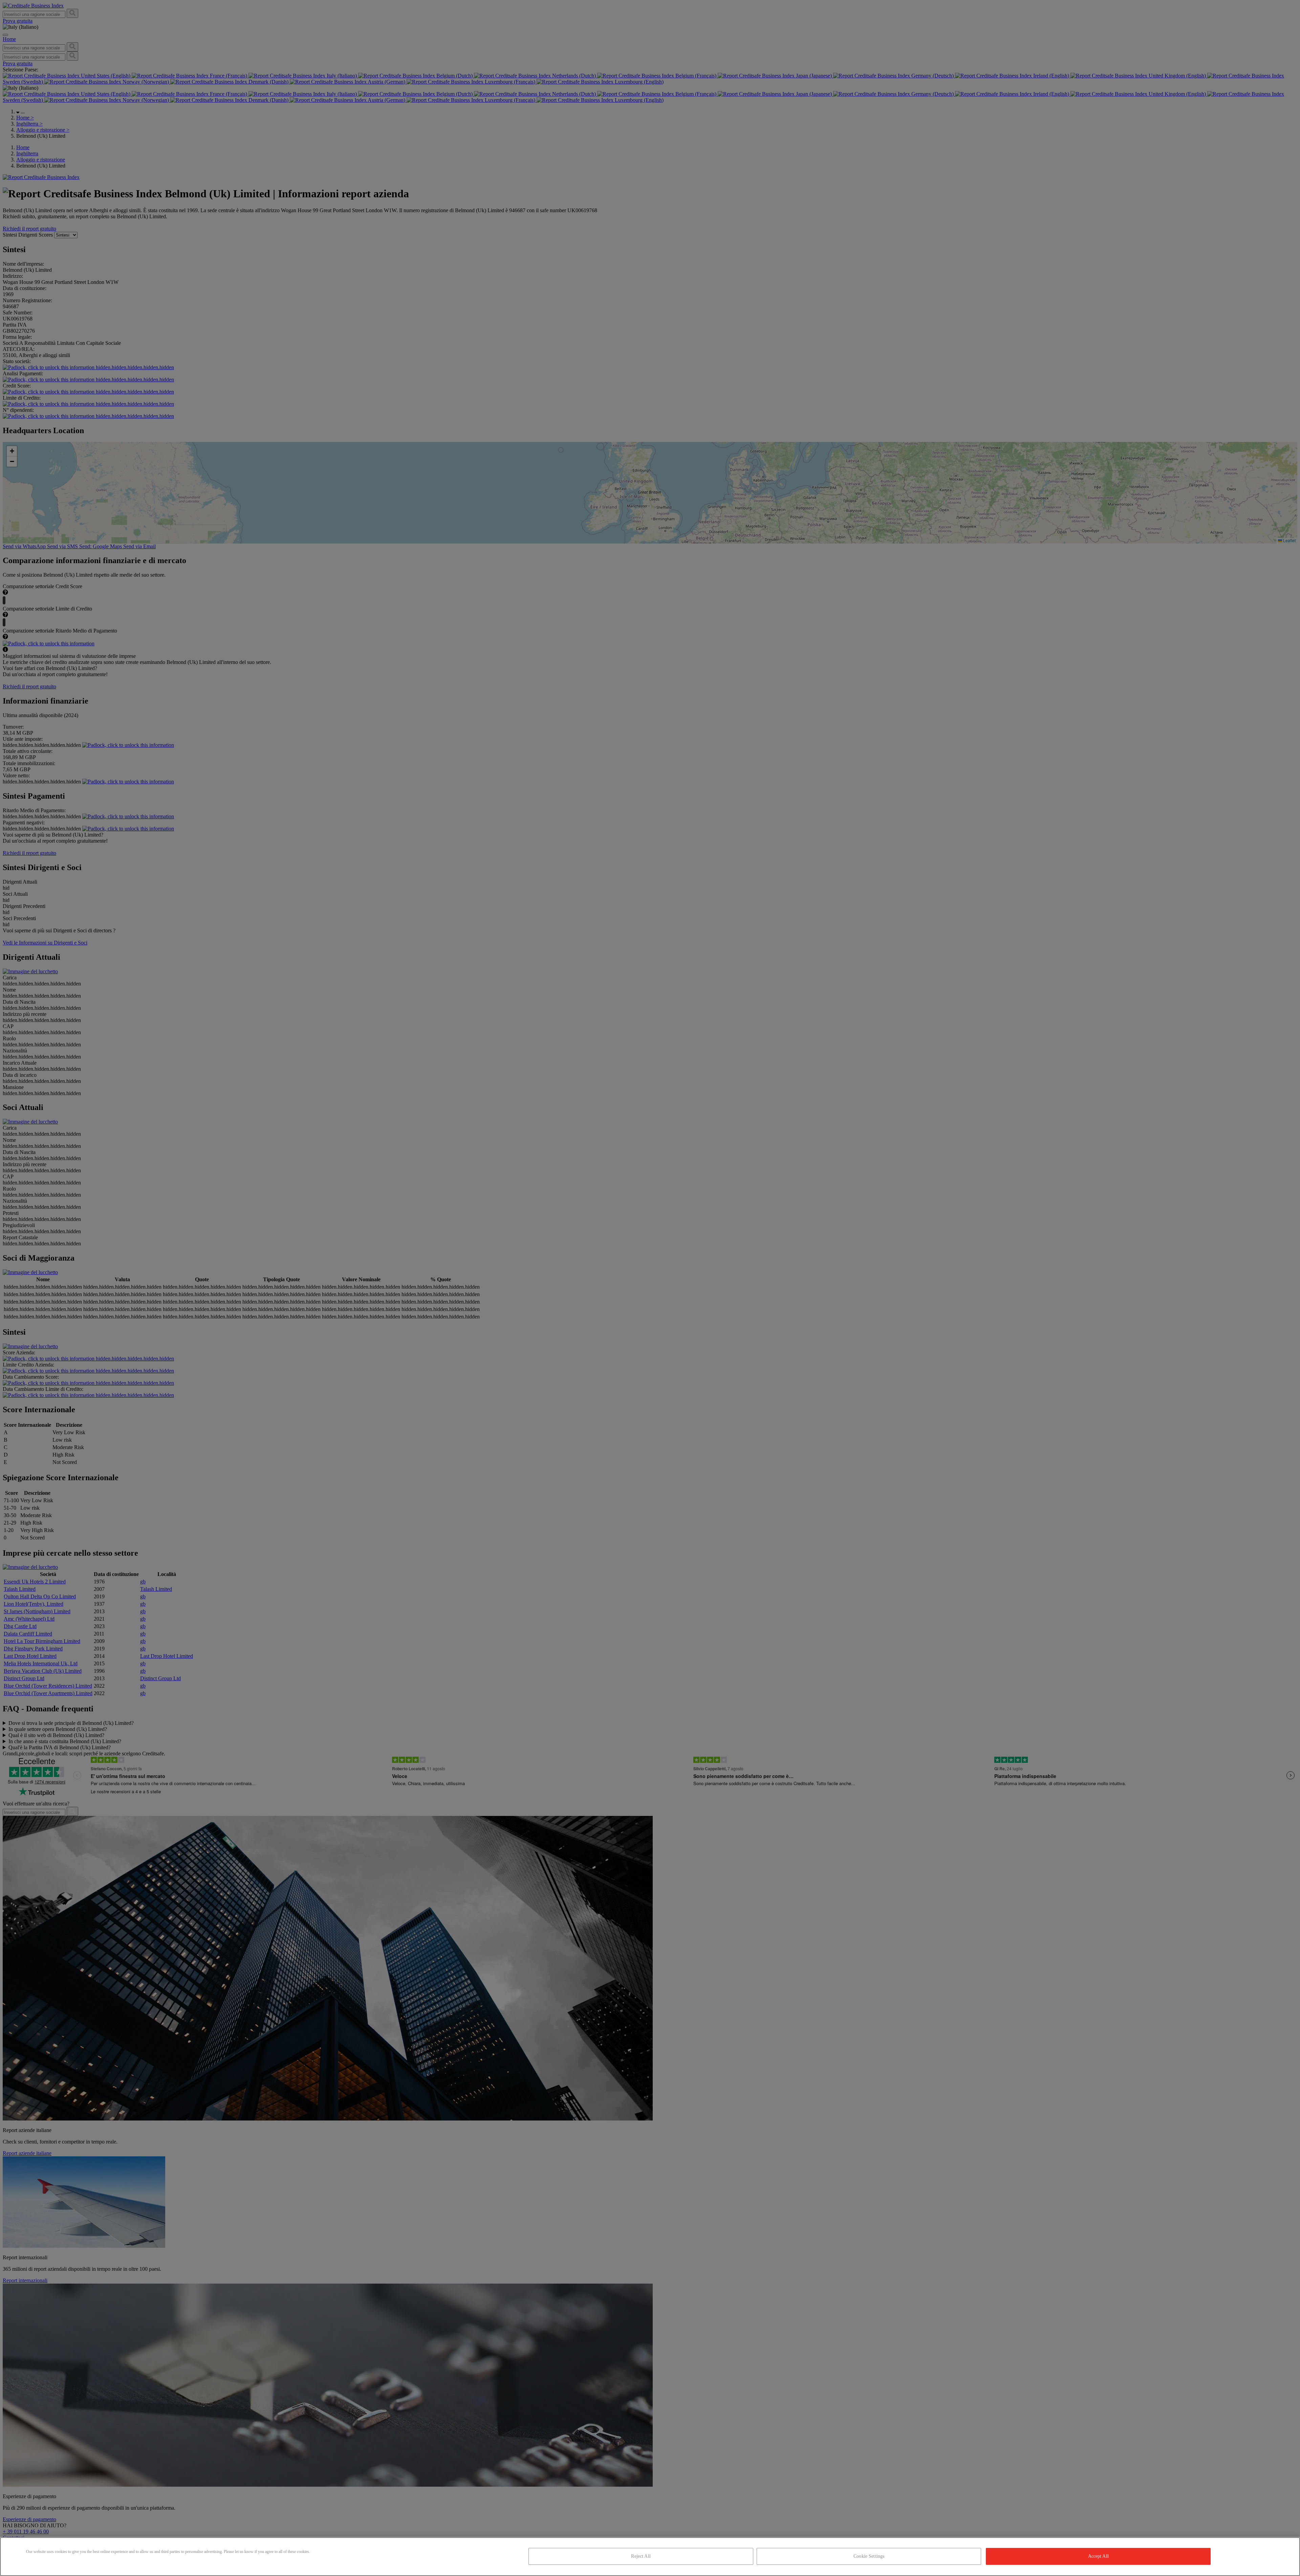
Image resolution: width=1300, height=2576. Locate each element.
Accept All (1098, 2556)
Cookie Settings (869, 2556)
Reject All (641, 2556)
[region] (650, 2557)
